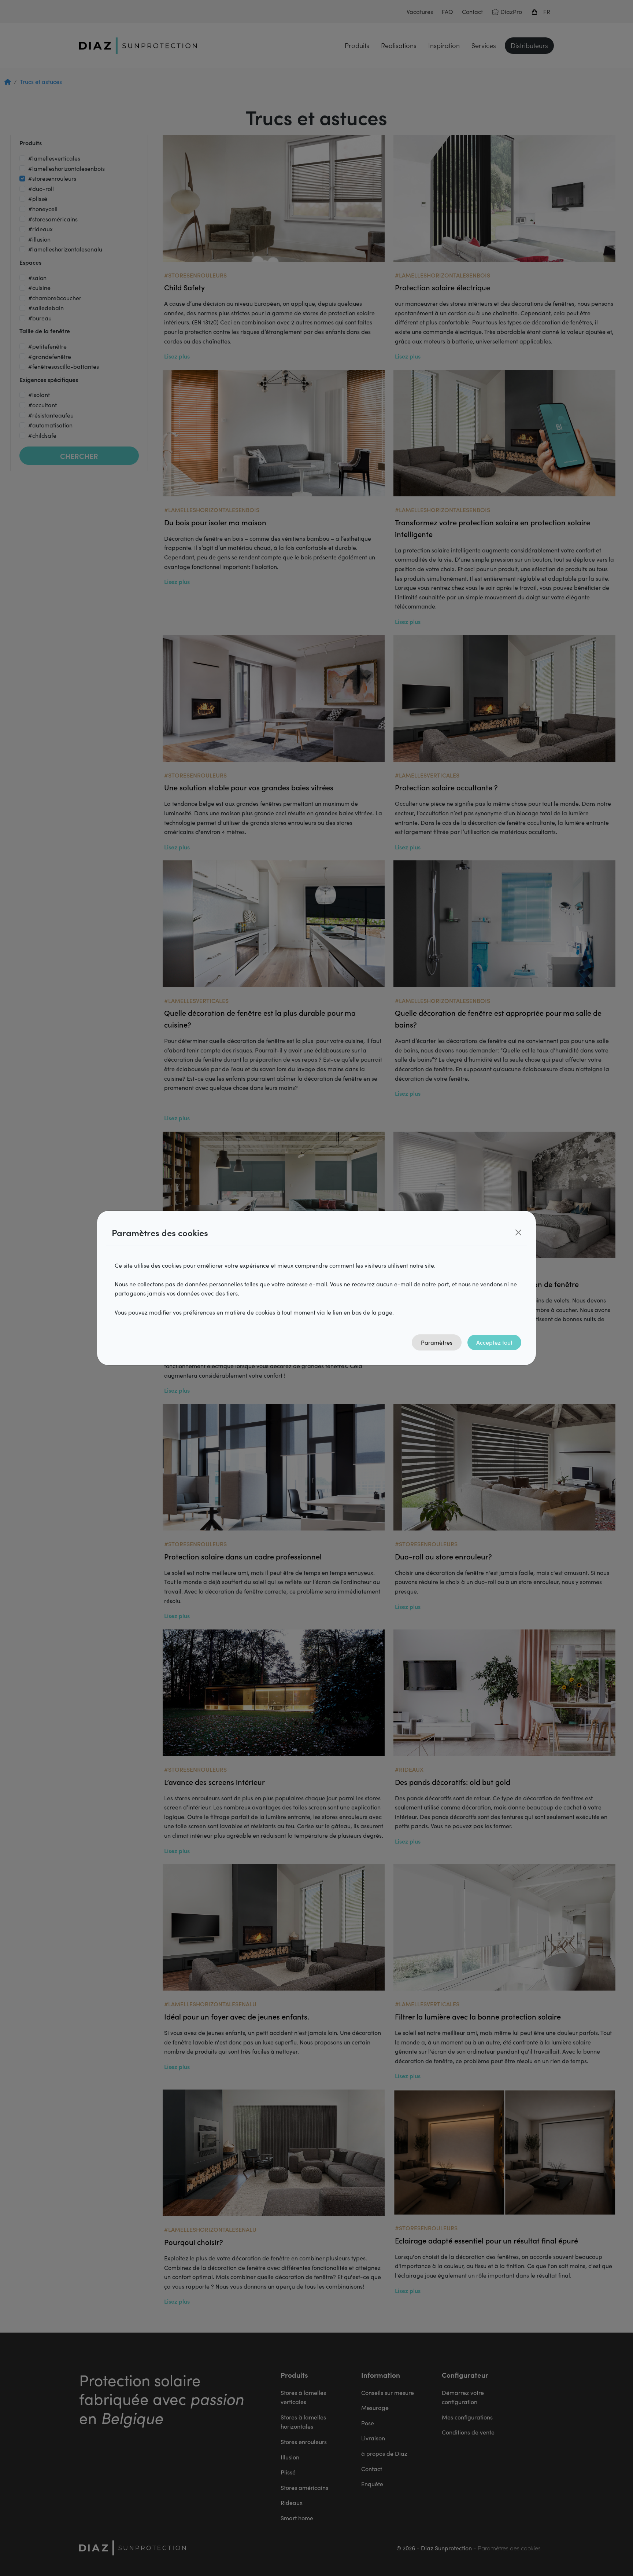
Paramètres (437, 1342)
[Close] (518, 1232)
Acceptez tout (494, 1342)
